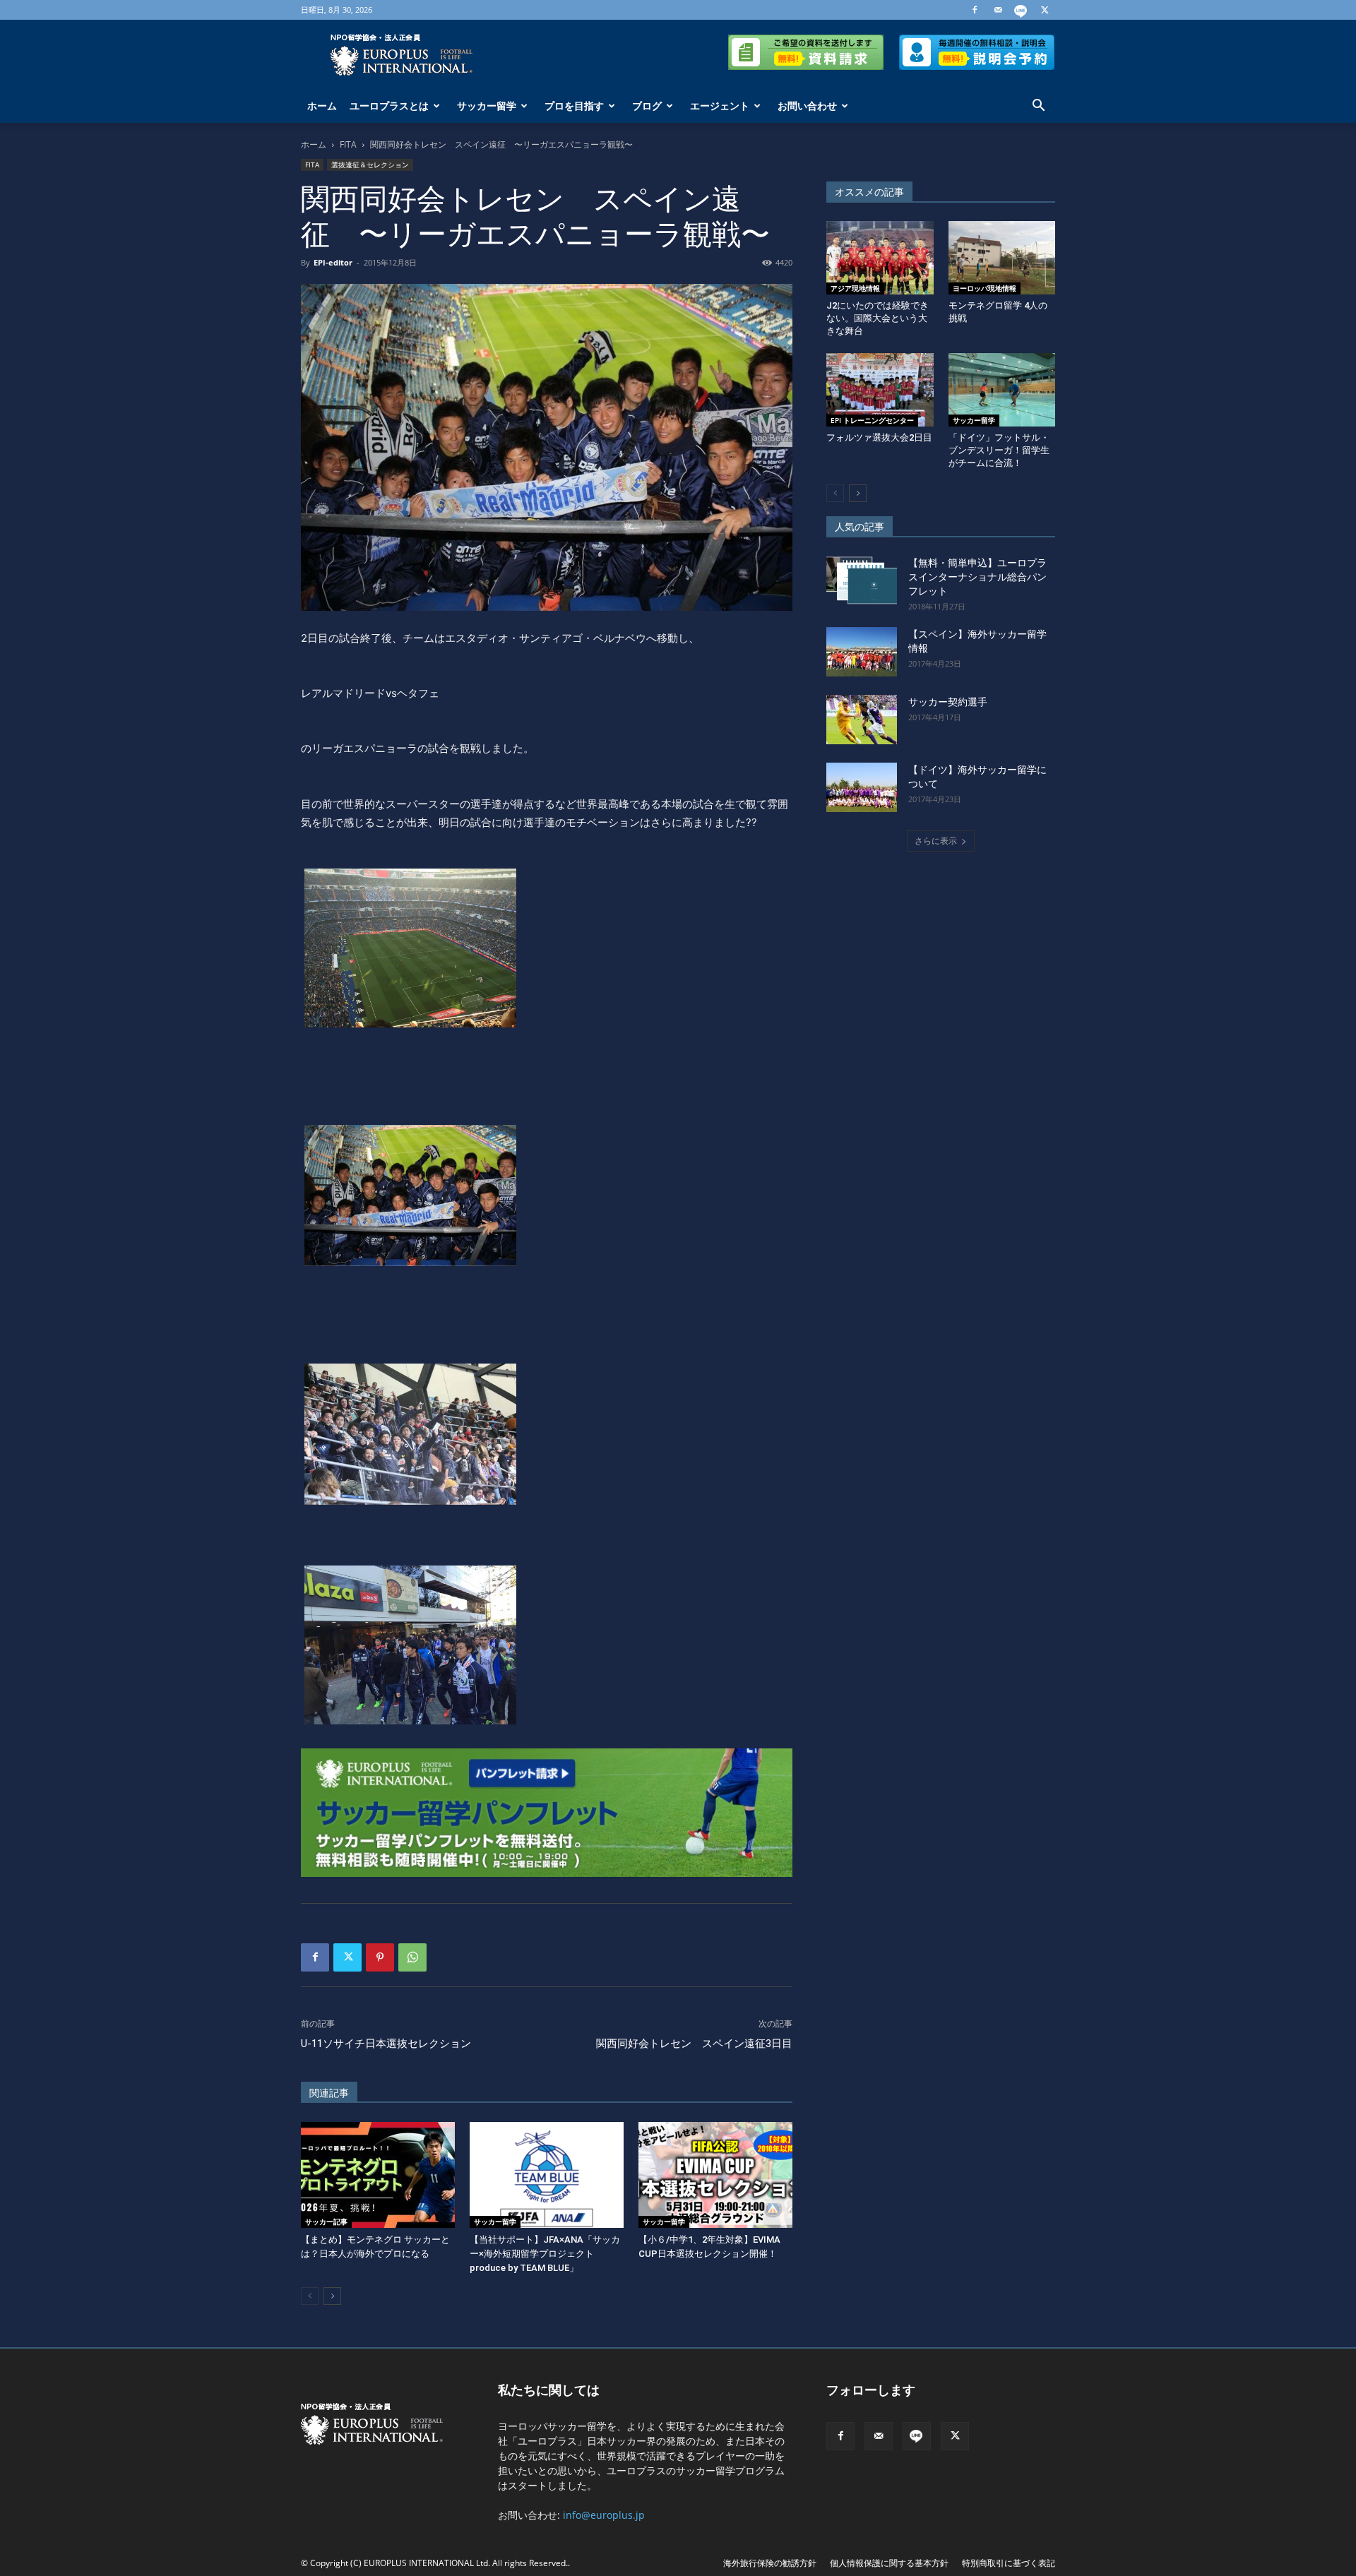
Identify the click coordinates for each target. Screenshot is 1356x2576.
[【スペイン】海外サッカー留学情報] (862, 652)
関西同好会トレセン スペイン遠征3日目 (694, 2044)
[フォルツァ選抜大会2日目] (880, 390)
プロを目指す (574, 106)
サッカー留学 (487, 106)
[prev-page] (310, 2296)
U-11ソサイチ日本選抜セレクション (386, 2044)
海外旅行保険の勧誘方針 (770, 2563)
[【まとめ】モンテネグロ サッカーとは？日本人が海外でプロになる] (378, 2175)
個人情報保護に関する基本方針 (889, 2563)
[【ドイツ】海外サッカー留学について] (862, 787)
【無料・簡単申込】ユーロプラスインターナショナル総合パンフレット (977, 577)
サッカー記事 (326, 2222)
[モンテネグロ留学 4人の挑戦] (1002, 258)
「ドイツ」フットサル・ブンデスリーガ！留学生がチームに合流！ (999, 450)
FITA (348, 144)
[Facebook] (975, 10)
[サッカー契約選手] (862, 720)
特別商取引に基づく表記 (1009, 2563)
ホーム (322, 106)
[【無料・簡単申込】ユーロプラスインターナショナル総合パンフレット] (862, 580)
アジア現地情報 (855, 288)
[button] (1038, 107)
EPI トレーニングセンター (872, 420)
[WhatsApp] (412, 1957)
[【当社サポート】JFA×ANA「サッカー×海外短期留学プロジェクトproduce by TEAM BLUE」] (547, 2175)
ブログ (647, 106)
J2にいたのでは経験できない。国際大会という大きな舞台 (878, 318)
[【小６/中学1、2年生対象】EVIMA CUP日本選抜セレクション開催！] (715, 2175)
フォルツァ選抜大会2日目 (879, 437)
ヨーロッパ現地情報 (985, 288)
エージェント (720, 106)
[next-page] (332, 2296)
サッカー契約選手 (948, 702)
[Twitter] (1045, 10)
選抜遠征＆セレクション (370, 165)
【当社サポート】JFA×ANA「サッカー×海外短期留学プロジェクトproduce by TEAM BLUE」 (545, 2254)
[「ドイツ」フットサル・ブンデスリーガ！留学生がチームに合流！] (1002, 390)
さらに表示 (936, 841)
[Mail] (998, 10)
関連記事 (329, 2093)
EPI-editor (333, 262)
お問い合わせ (807, 106)
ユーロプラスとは (389, 106)
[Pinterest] (380, 1957)
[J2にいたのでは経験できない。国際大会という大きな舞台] (880, 258)
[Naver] (1021, 10)
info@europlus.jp (604, 2515)
